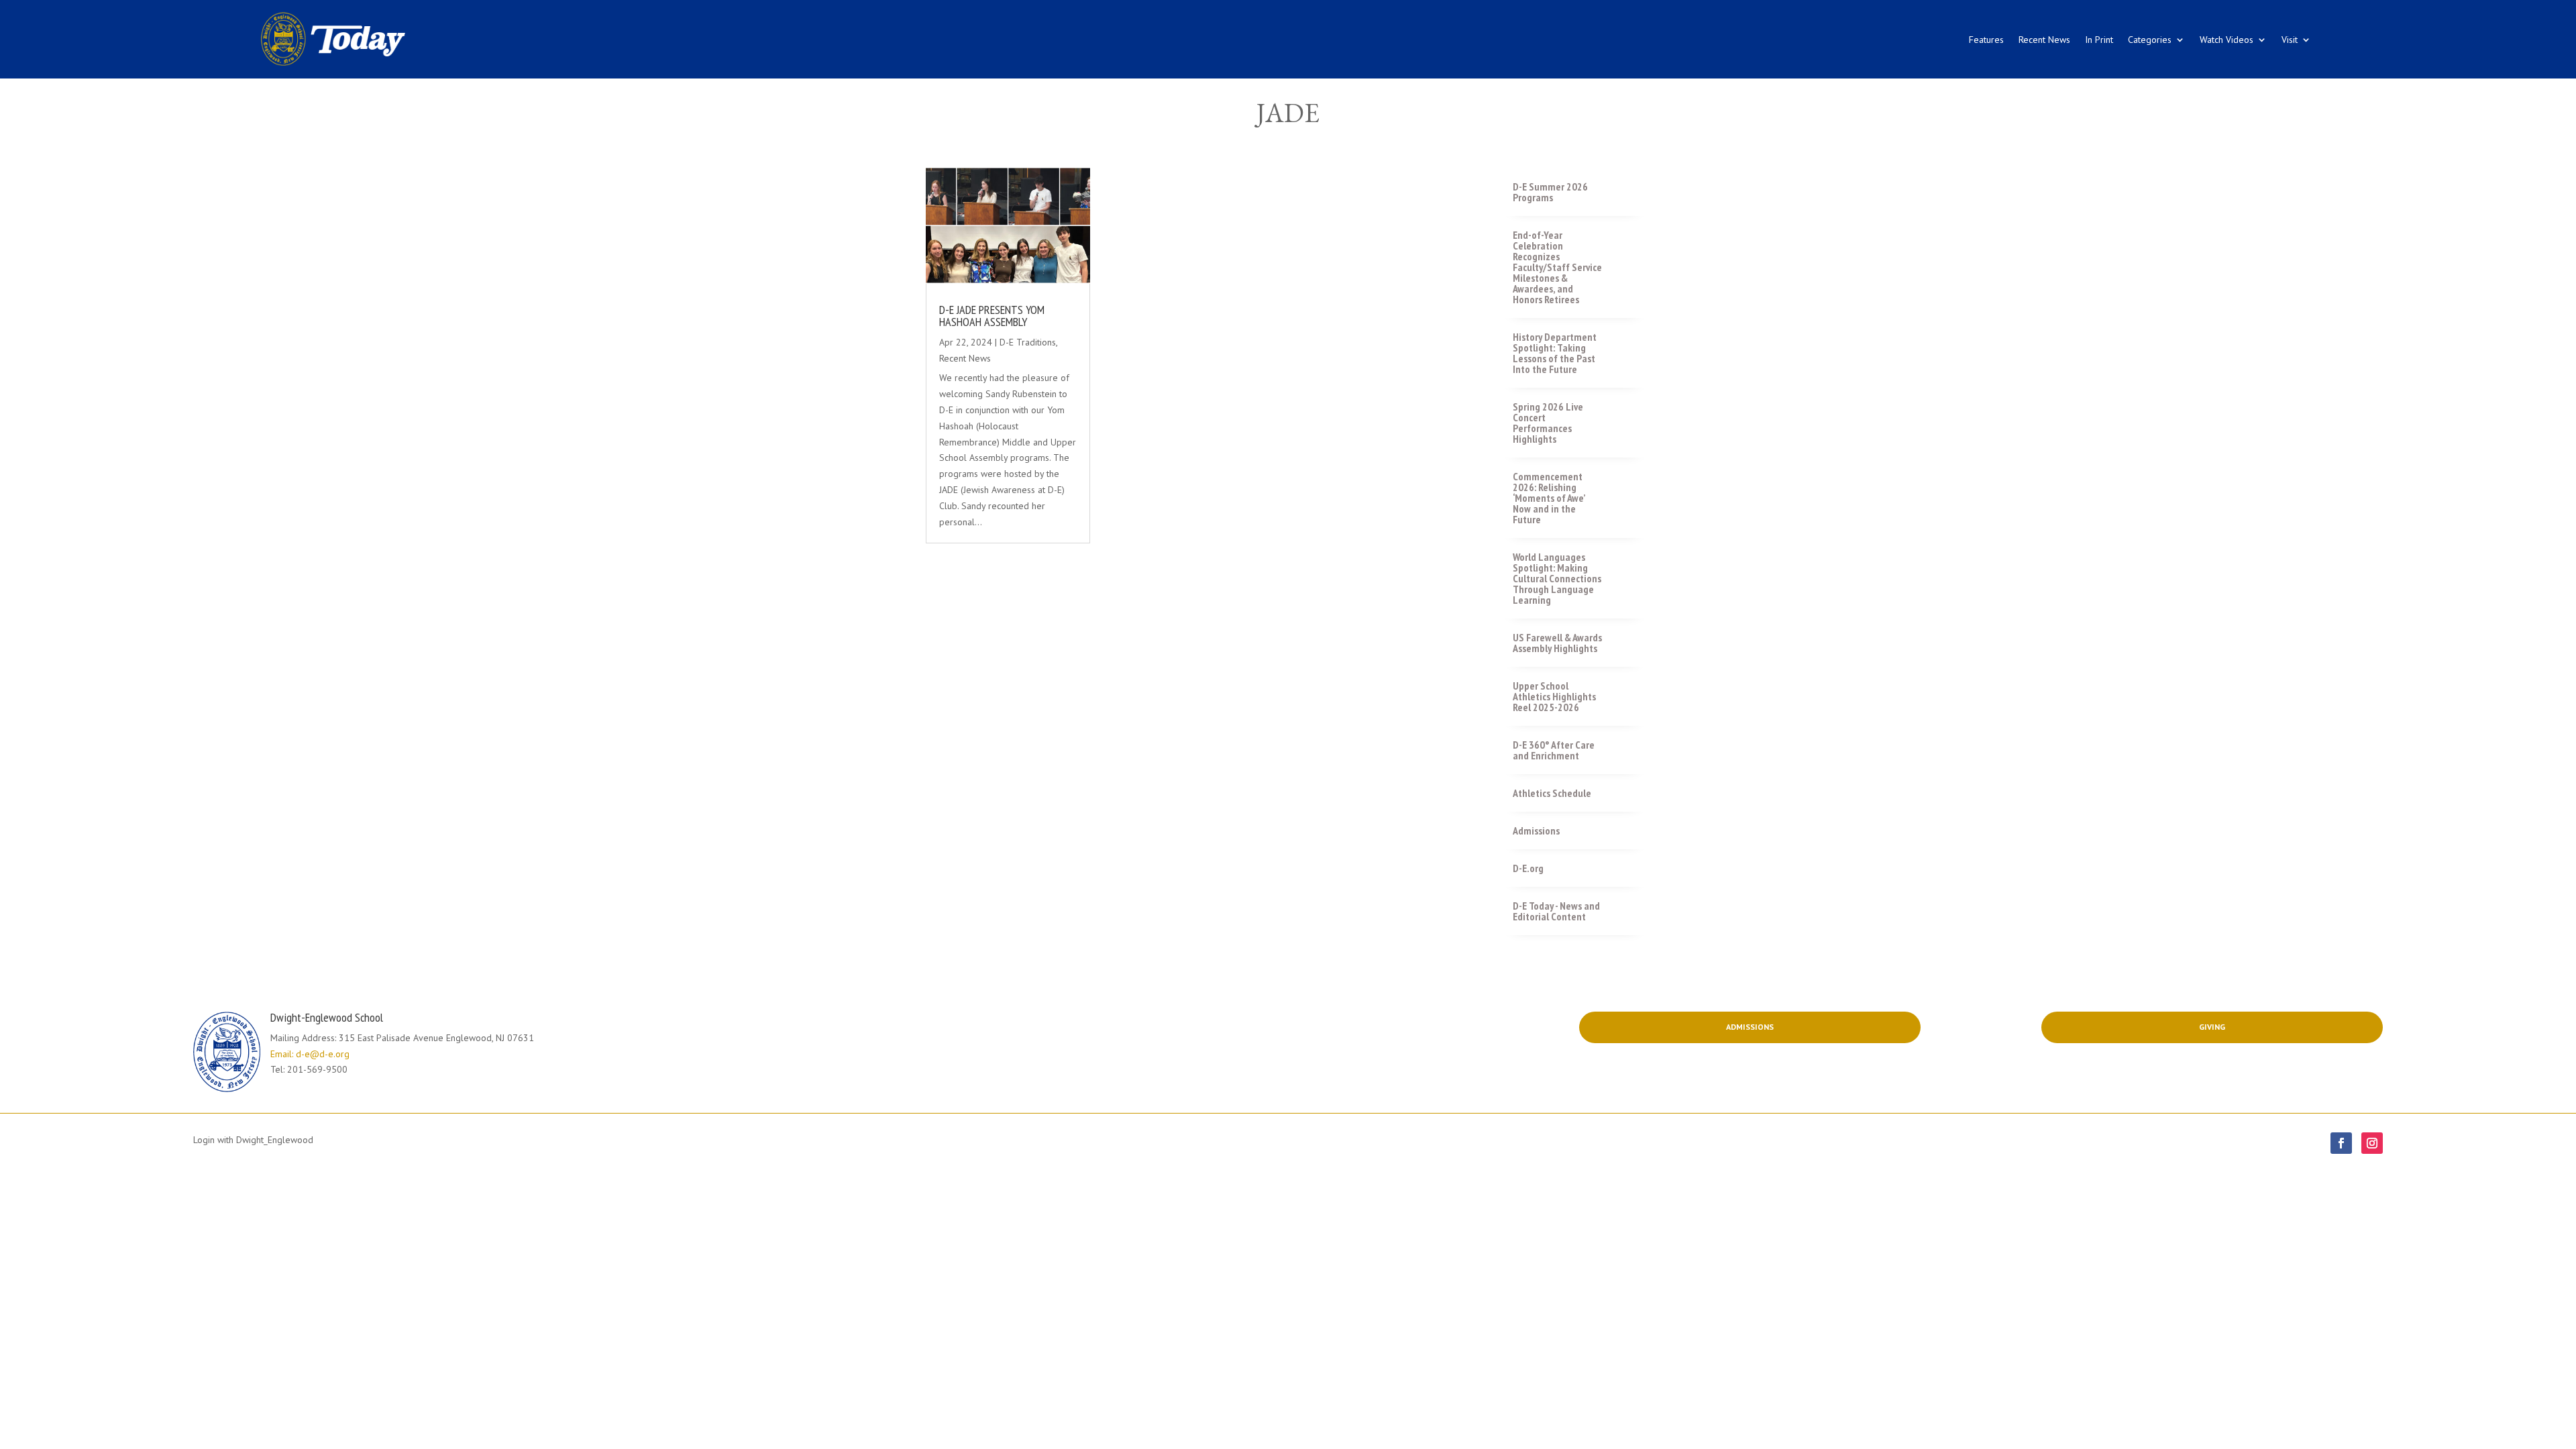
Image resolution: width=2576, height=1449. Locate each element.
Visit (2290, 40)
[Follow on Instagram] (2372, 1143)
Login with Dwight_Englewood (253, 1140)
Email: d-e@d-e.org (310, 1054)
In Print (2099, 40)
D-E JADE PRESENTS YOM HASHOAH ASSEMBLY (992, 316)
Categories (2150, 40)
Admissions (1750, 1027)
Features (1986, 40)
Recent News (2044, 40)
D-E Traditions (1028, 342)
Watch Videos (2226, 40)
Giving (2212, 1027)
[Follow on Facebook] (2341, 1143)
